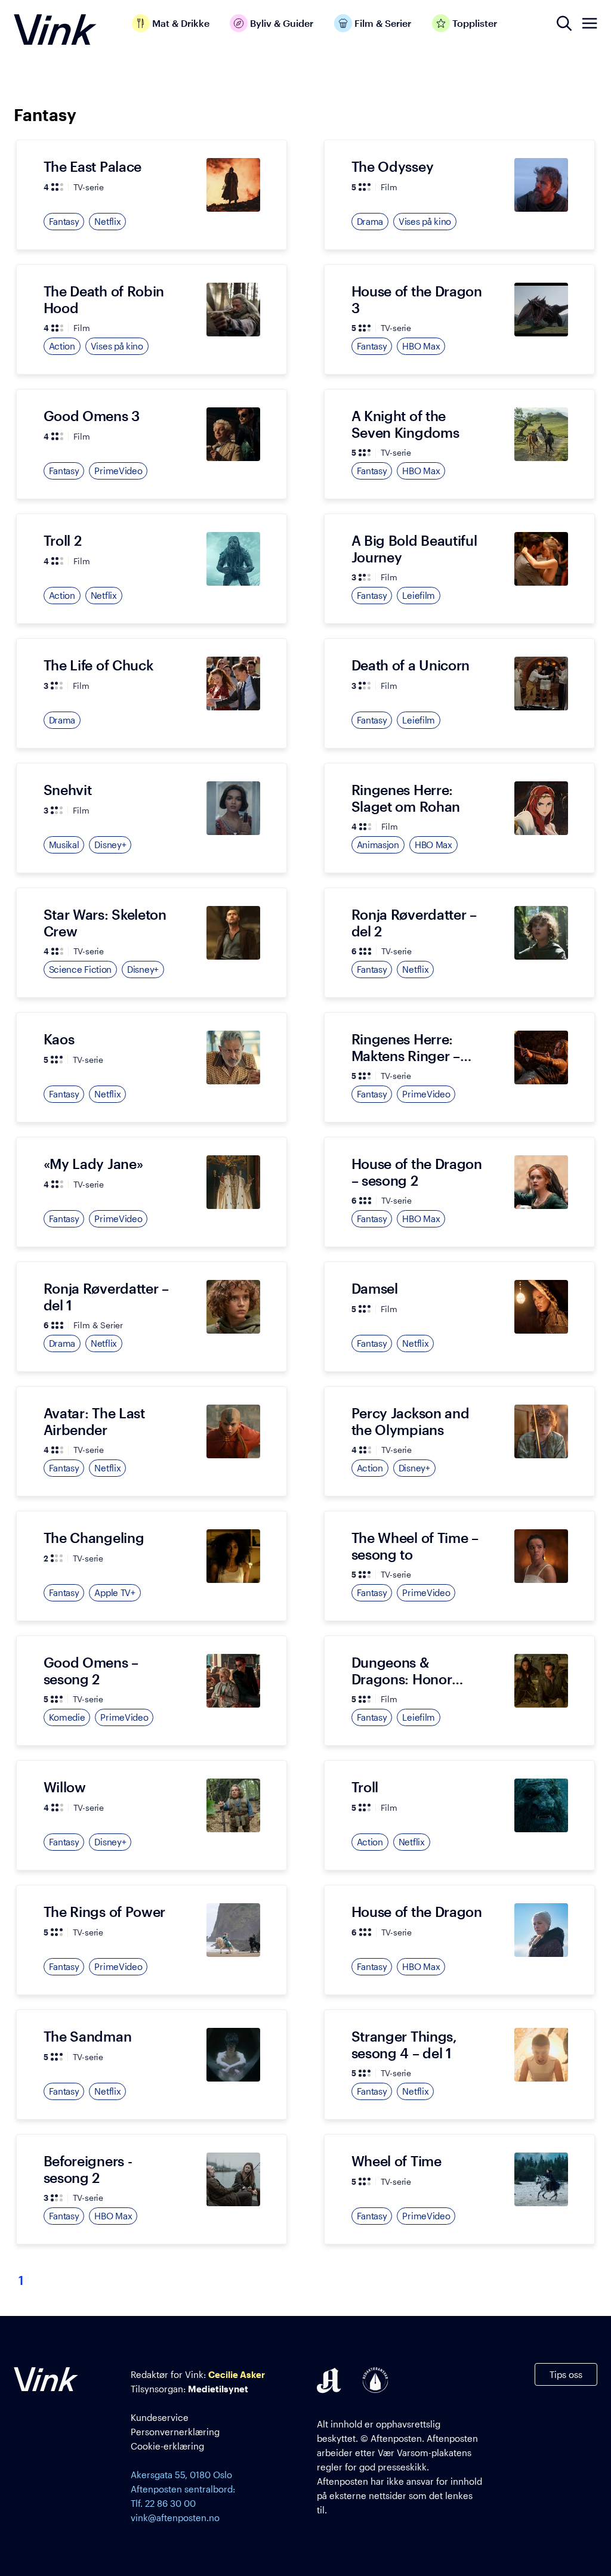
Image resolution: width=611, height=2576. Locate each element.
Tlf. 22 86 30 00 (163, 2503)
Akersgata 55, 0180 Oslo (181, 2475)
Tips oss (566, 2374)
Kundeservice (160, 2417)
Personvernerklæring (175, 2432)
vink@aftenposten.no (175, 2518)
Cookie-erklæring (167, 2446)
